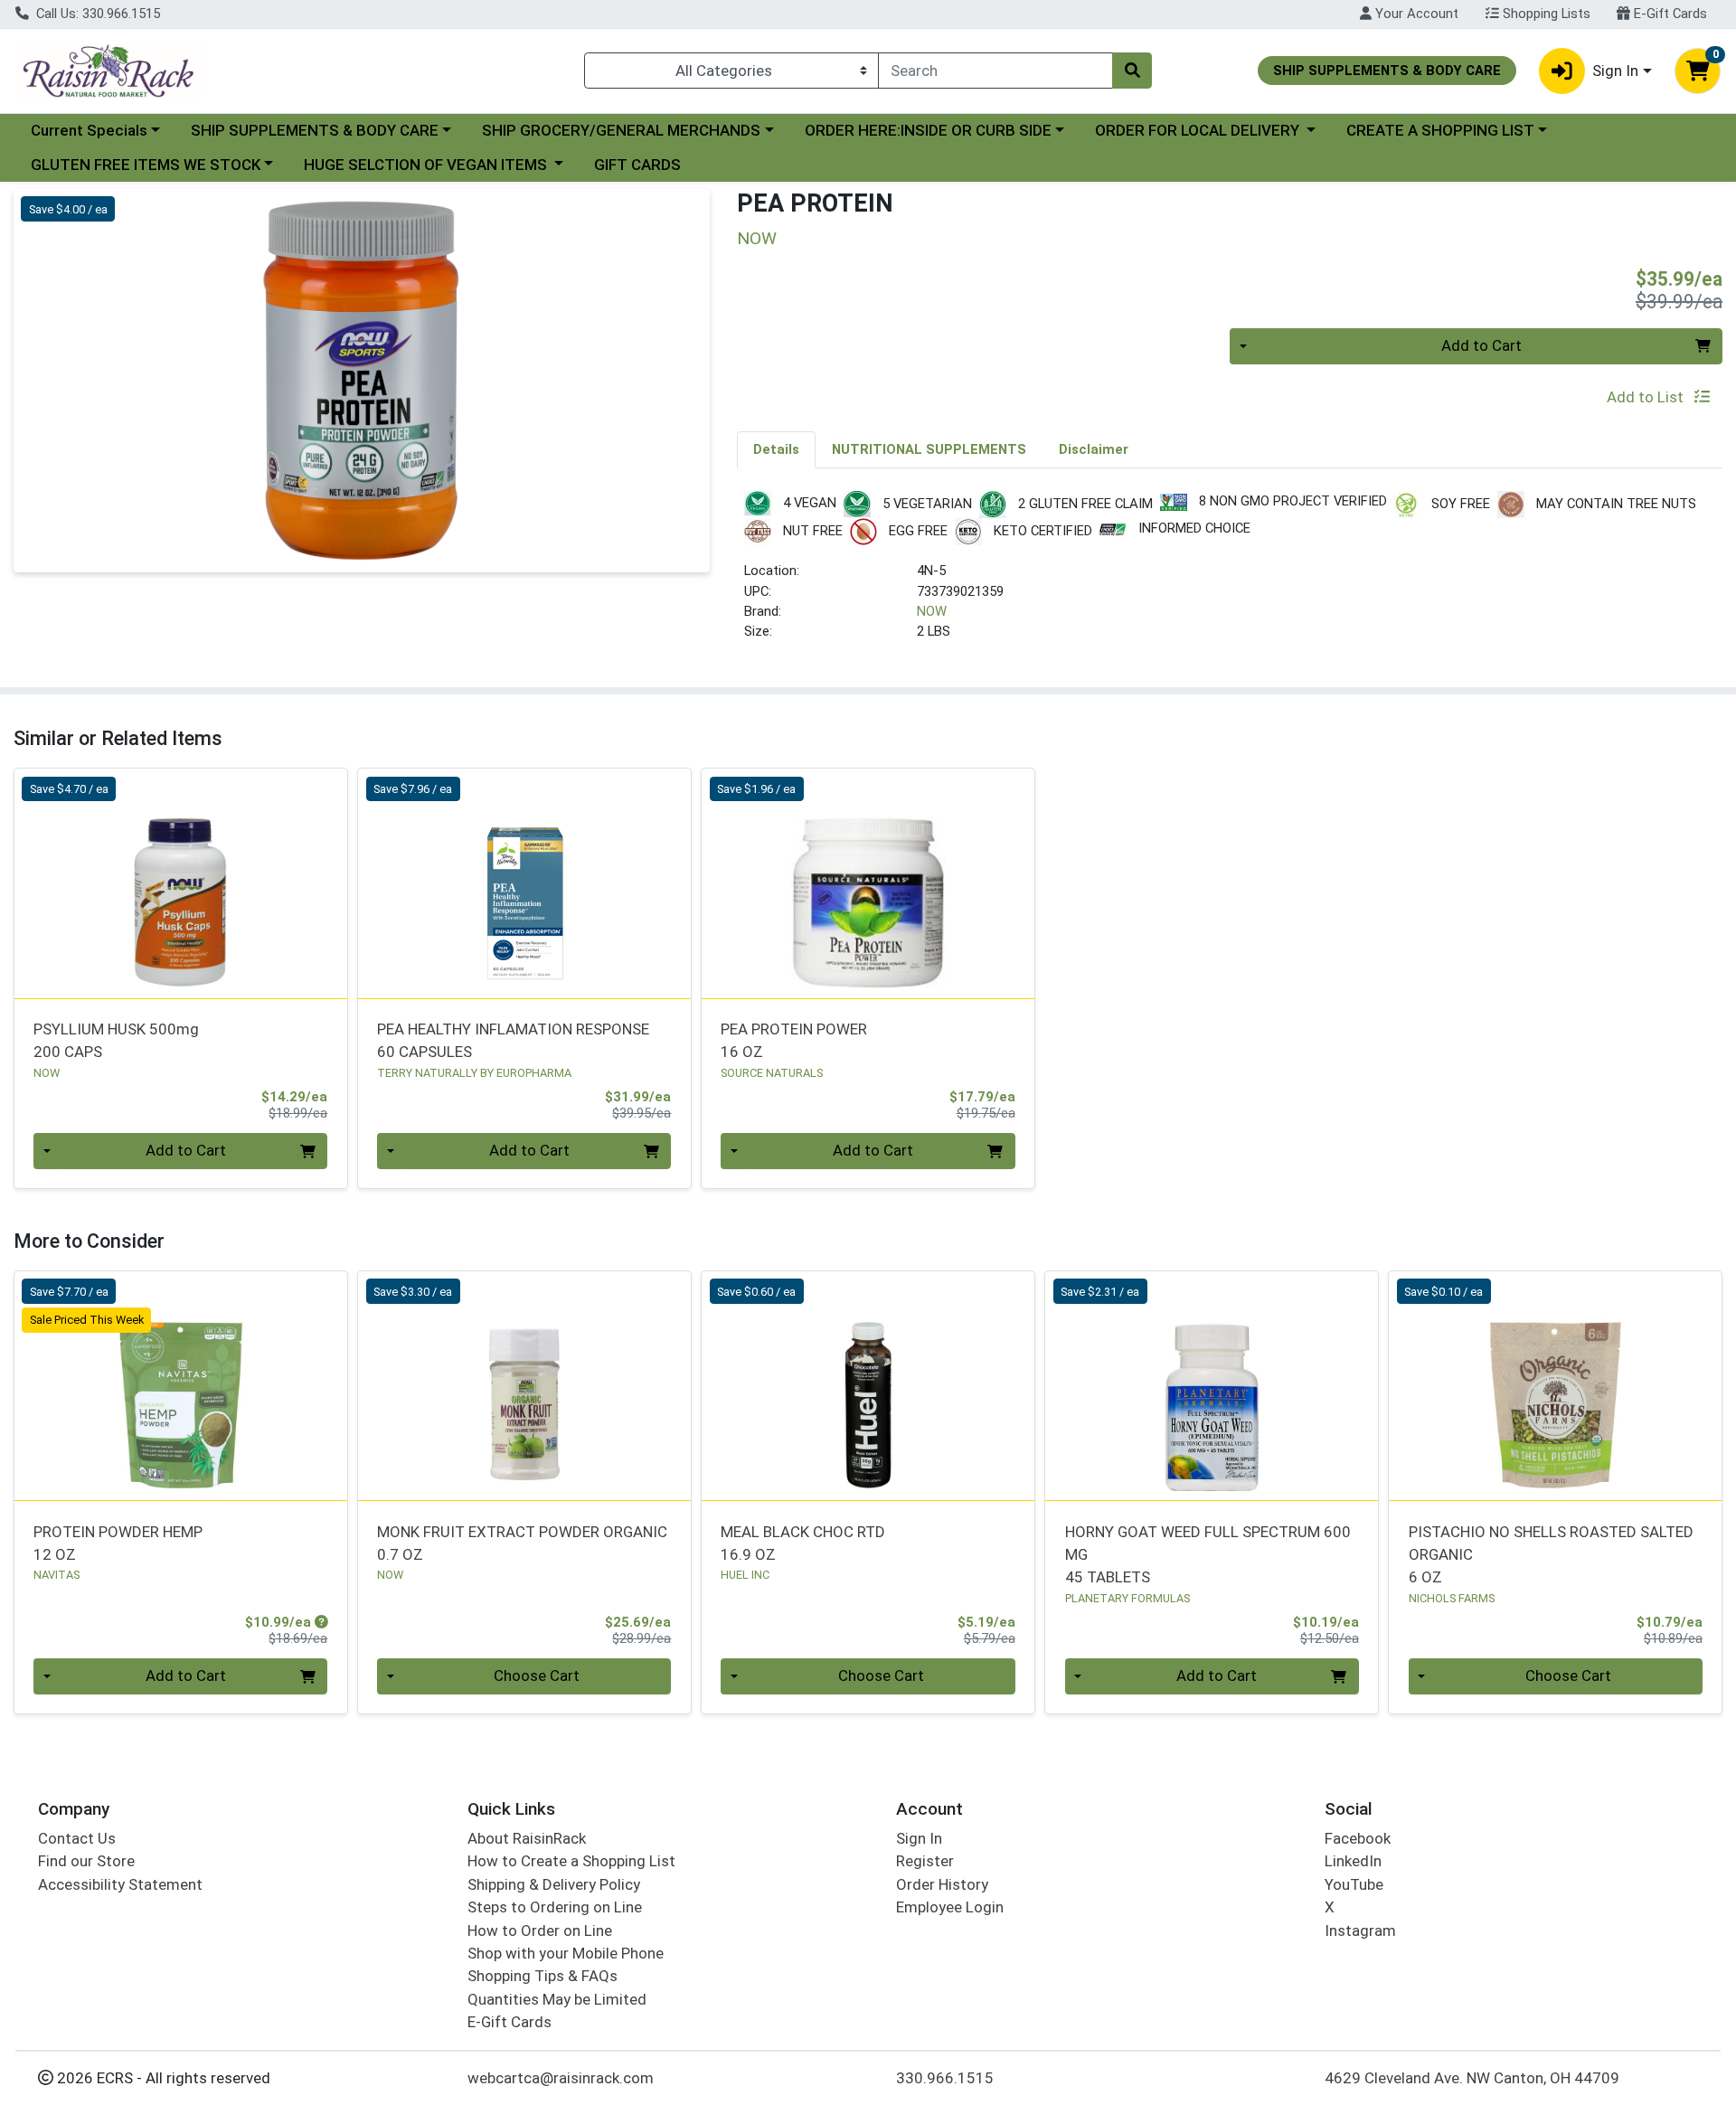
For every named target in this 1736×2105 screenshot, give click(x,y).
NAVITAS (57, 1575)
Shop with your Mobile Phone (566, 1953)
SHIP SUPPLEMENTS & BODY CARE (315, 130)
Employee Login (950, 1907)
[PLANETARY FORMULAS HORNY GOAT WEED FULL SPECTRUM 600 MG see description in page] (1212, 1386)
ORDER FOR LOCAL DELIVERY (1199, 130)
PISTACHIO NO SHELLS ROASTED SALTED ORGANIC (1551, 1555)
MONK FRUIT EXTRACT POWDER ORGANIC (522, 1543)
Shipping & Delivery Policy (554, 1884)
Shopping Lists (1545, 14)
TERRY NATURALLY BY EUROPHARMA (474, 1073)
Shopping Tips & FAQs (542, 1976)
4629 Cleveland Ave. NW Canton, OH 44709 (1472, 2078)
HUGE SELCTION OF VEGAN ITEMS (427, 165)
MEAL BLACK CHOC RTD (803, 1543)
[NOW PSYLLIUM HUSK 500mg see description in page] (181, 883)
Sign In (919, 1838)
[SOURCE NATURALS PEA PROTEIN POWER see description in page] (868, 883)
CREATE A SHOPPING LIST (1440, 130)
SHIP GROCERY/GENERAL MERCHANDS (621, 130)
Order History (942, 1884)
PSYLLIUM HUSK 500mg (116, 1040)
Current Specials (89, 130)
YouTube (1354, 1884)
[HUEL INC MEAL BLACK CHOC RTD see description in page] (868, 1386)
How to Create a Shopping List (571, 1861)
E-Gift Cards (1669, 14)
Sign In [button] (1615, 71)
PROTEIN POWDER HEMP (118, 1543)
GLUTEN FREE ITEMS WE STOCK (146, 165)
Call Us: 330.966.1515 (96, 14)
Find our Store (86, 1861)
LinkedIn (1353, 1861)
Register (925, 1861)
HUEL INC (745, 1575)
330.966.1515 (945, 2078)
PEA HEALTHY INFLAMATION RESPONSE (513, 1040)
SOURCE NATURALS (772, 1073)
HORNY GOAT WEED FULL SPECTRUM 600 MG (1208, 1555)
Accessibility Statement (120, 1884)
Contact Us (77, 1838)
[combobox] (995, 71)
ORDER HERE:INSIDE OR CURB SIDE (928, 130)
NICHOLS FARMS (1452, 1598)
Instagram (1360, 1930)
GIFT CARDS (637, 165)
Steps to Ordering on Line (555, 1907)
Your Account (1415, 14)
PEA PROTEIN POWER (794, 1040)
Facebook (1358, 1838)
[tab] (776, 449)
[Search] (1132, 71)
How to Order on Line (540, 1930)
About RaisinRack (527, 1838)
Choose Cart (537, 1676)
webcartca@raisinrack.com (561, 2078)
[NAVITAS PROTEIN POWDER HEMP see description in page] (181, 1386)
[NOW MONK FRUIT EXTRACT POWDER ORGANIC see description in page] (524, 1386)
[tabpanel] (1230, 574)
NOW (932, 611)
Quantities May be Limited (557, 1999)
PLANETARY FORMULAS (1127, 1598)
